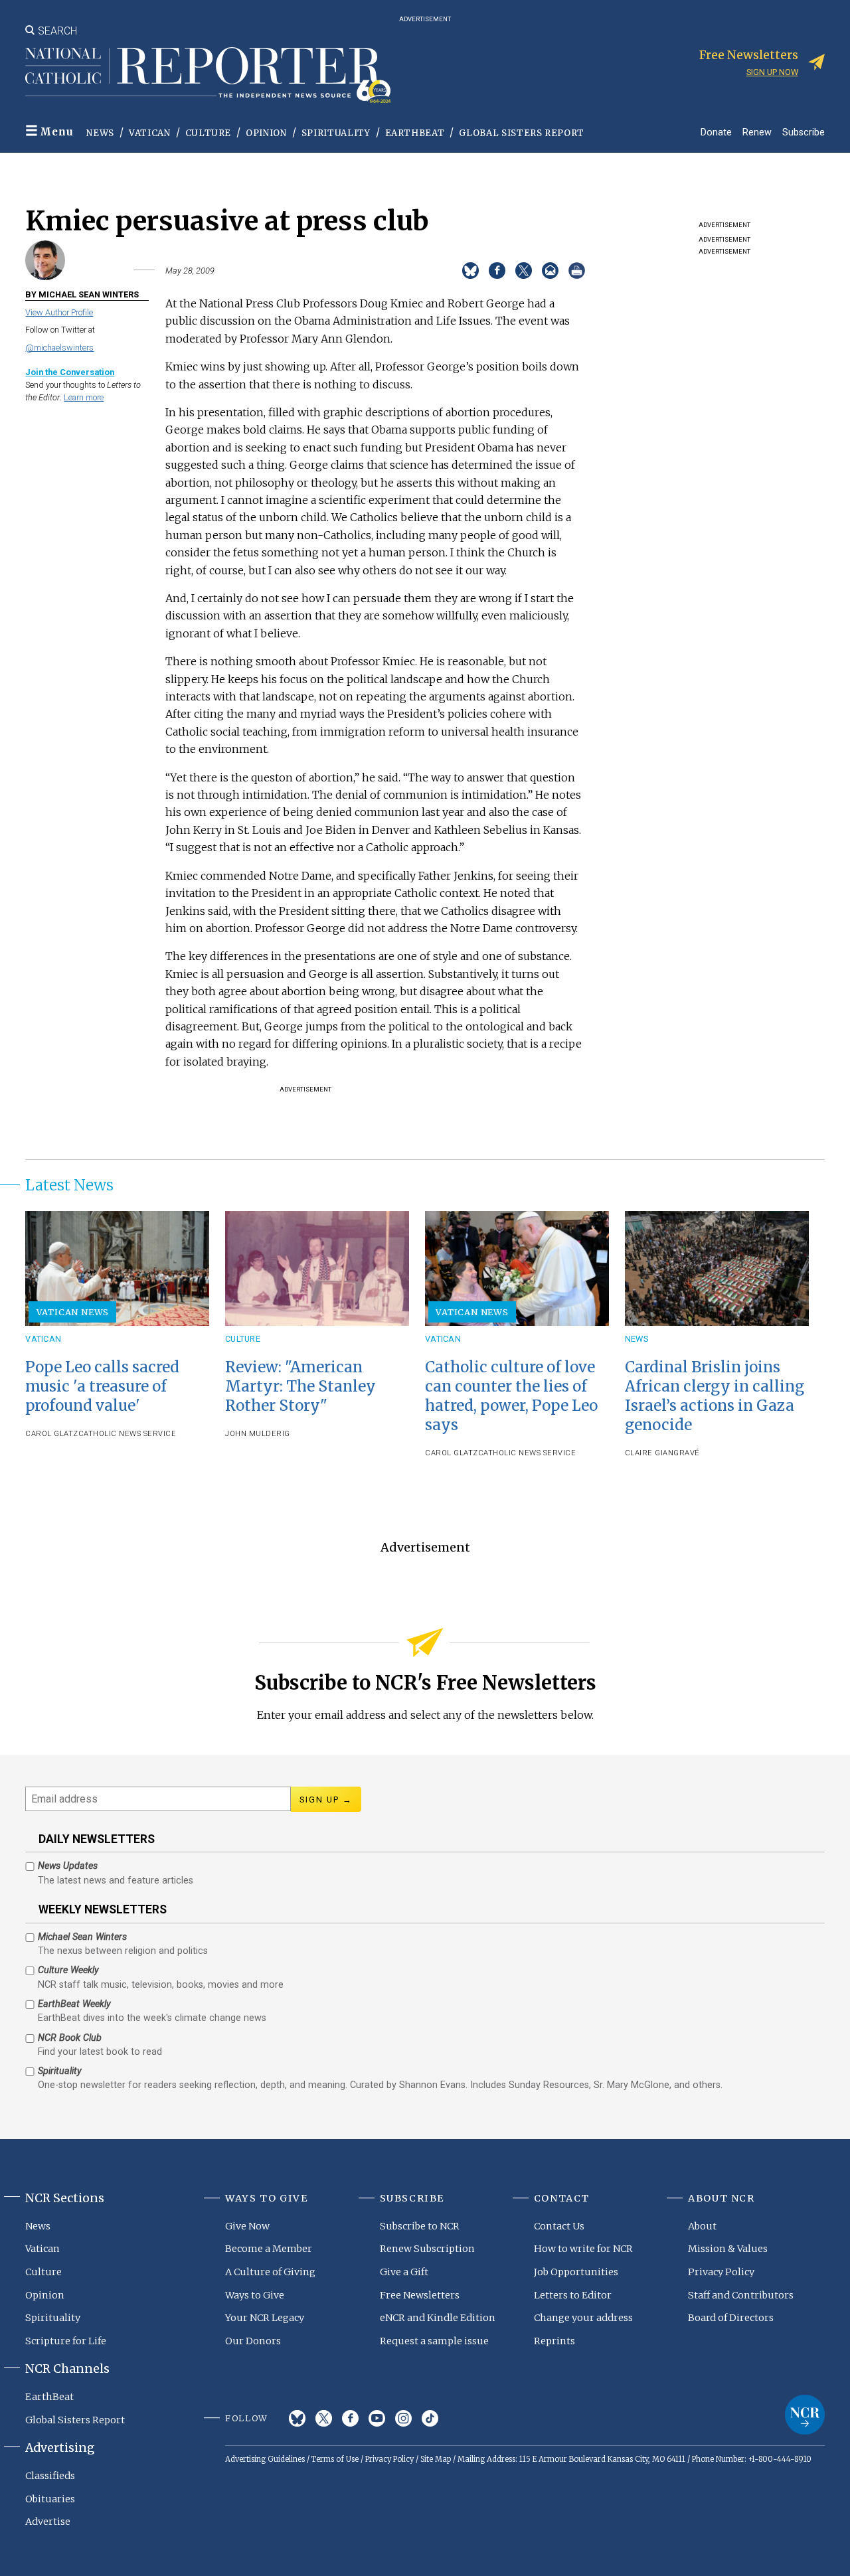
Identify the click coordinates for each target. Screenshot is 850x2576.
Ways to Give (255, 2295)
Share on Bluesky (470, 271)
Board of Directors (731, 2318)
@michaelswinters (59, 348)
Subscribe (804, 132)
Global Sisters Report (522, 133)
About (702, 2226)
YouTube (377, 2418)
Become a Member (269, 2249)
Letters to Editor (573, 2295)
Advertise (48, 2522)
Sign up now (772, 72)
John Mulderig (258, 1434)
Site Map (436, 2459)
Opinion (266, 133)
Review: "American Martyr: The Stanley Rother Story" (300, 1386)
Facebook (350, 2418)
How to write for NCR (583, 2249)
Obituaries (50, 2499)
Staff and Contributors (741, 2295)
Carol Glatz (52, 1434)
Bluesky (297, 2418)
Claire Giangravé (662, 1453)
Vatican (150, 133)
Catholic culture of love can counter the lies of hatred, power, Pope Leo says (511, 1396)
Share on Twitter (524, 271)
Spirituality (336, 133)
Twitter (324, 2418)
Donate (716, 132)
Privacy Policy (721, 2272)
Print (577, 271)
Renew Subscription (427, 2249)
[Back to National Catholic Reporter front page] (208, 75)
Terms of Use (335, 2459)
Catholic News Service (127, 1434)
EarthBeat (415, 133)
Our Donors (253, 2341)
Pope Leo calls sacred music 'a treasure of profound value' (102, 1386)
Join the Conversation (70, 372)
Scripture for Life (66, 2341)
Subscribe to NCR (420, 2226)
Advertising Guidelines (265, 2459)
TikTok (430, 2418)
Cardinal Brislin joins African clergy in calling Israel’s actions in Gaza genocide (715, 1396)
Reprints (554, 2341)
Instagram (403, 2418)
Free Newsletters (420, 2295)
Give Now (247, 2226)
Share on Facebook (497, 271)
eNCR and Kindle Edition (438, 2318)
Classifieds (50, 2476)
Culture (209, 133)
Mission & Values (728, 2249)
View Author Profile (59, 312)
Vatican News (73, 1312)
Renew (757, 132)
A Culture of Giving (270, 2272)
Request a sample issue (434, 2341)
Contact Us (559, 2226)
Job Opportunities (576, 2272)
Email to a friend (550, 271)
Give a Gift (404, 2272)
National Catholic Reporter (805, 2415)
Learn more (84, 397)
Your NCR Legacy (265, 2318)
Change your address (583, 2318)
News (100, 133)
